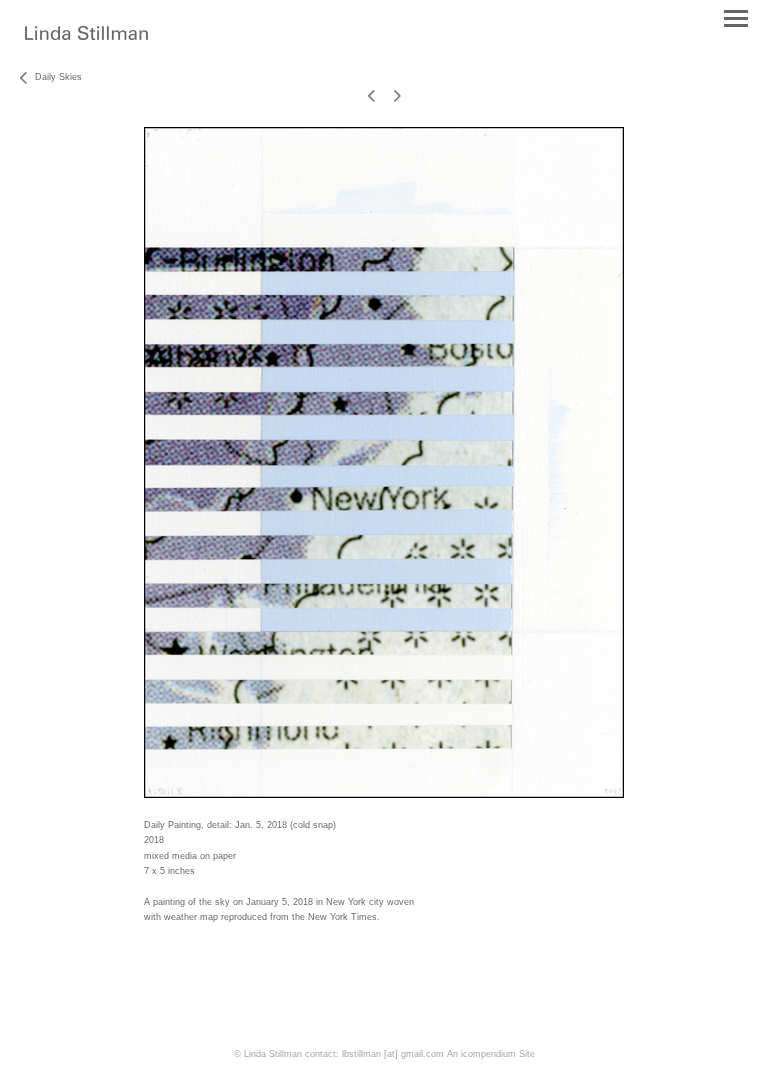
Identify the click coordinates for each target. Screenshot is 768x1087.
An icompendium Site (491, 1054)
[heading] (86, 36)
